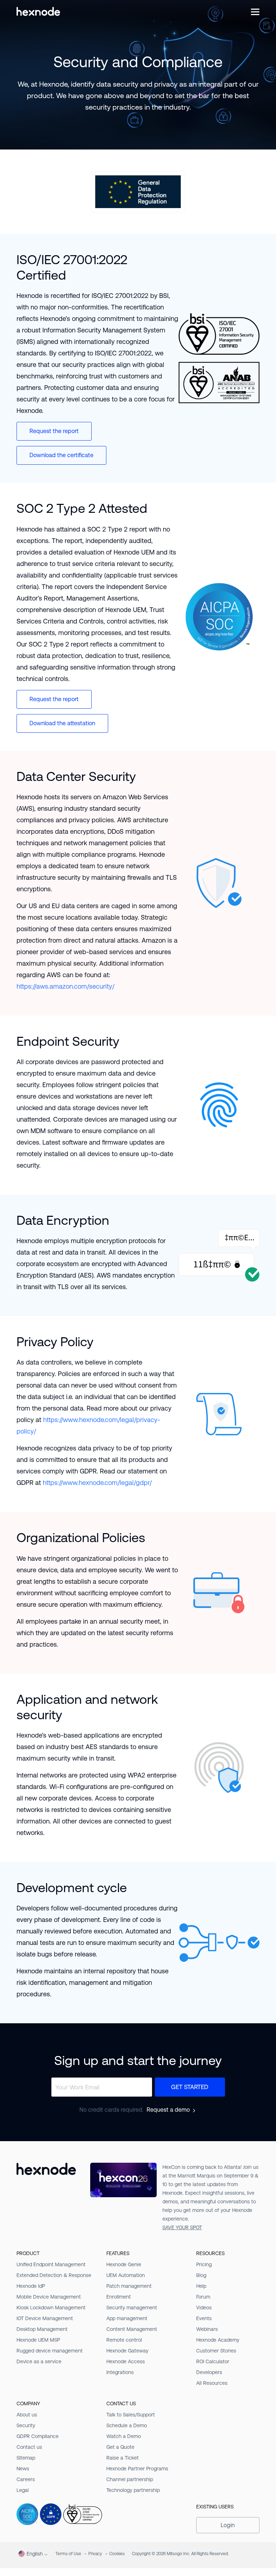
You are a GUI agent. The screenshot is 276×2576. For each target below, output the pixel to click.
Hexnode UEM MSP (38, 2340)
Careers (26, 2479)
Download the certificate (61, 455)
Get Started (190, 2087)
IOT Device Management (45, 2318)
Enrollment (119, 2297)
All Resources (212, 2383)
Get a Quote (120, 2447)
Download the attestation (62, 723)
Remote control (124, 2340)
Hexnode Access (126, 2361)
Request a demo (168, 2110)
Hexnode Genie (124, 2264)
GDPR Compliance (38, 2436)
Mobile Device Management (49, 2297)
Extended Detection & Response (54, 2275)
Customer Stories (216, 2351)
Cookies (117, 2554)
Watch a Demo (124, 2436)
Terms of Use (68, 2554)
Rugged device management (50, 2351)
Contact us (29, 2447)
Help (201, 2286)
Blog (201, 2275)
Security (26, 2425)
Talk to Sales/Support (131, 2415)
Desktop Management (42, 2329)
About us (27, 2415)
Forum (203, 2297)
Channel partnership (130, 2479)
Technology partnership (133, 2490)
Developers (209, 2372)
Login (228, 2525)
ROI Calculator (213, 2361)
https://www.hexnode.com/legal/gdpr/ (97, 1483)
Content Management (132, 2329)
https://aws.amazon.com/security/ (65, 986)
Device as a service (39, 2361)
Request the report (54, 431)
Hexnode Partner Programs (137, 2469)
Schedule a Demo (127, 2425)
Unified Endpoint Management (51, 2264)
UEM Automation (126, 2275)
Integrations (120, 2372)
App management (127, 2318)
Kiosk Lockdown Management (51, 2308)
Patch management (129, 2286)
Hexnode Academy (218, 2340)
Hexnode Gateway (127, 2351)
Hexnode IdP (31, 2286)
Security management (132, 2308)
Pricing (204, 2264)
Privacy (95, 2554)
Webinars (207, 2329)
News (23, 2469)
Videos (204, 2308)
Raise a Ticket (123, 2458)
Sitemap (26, 2458)
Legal (23, 2490)
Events (204, 2318)
